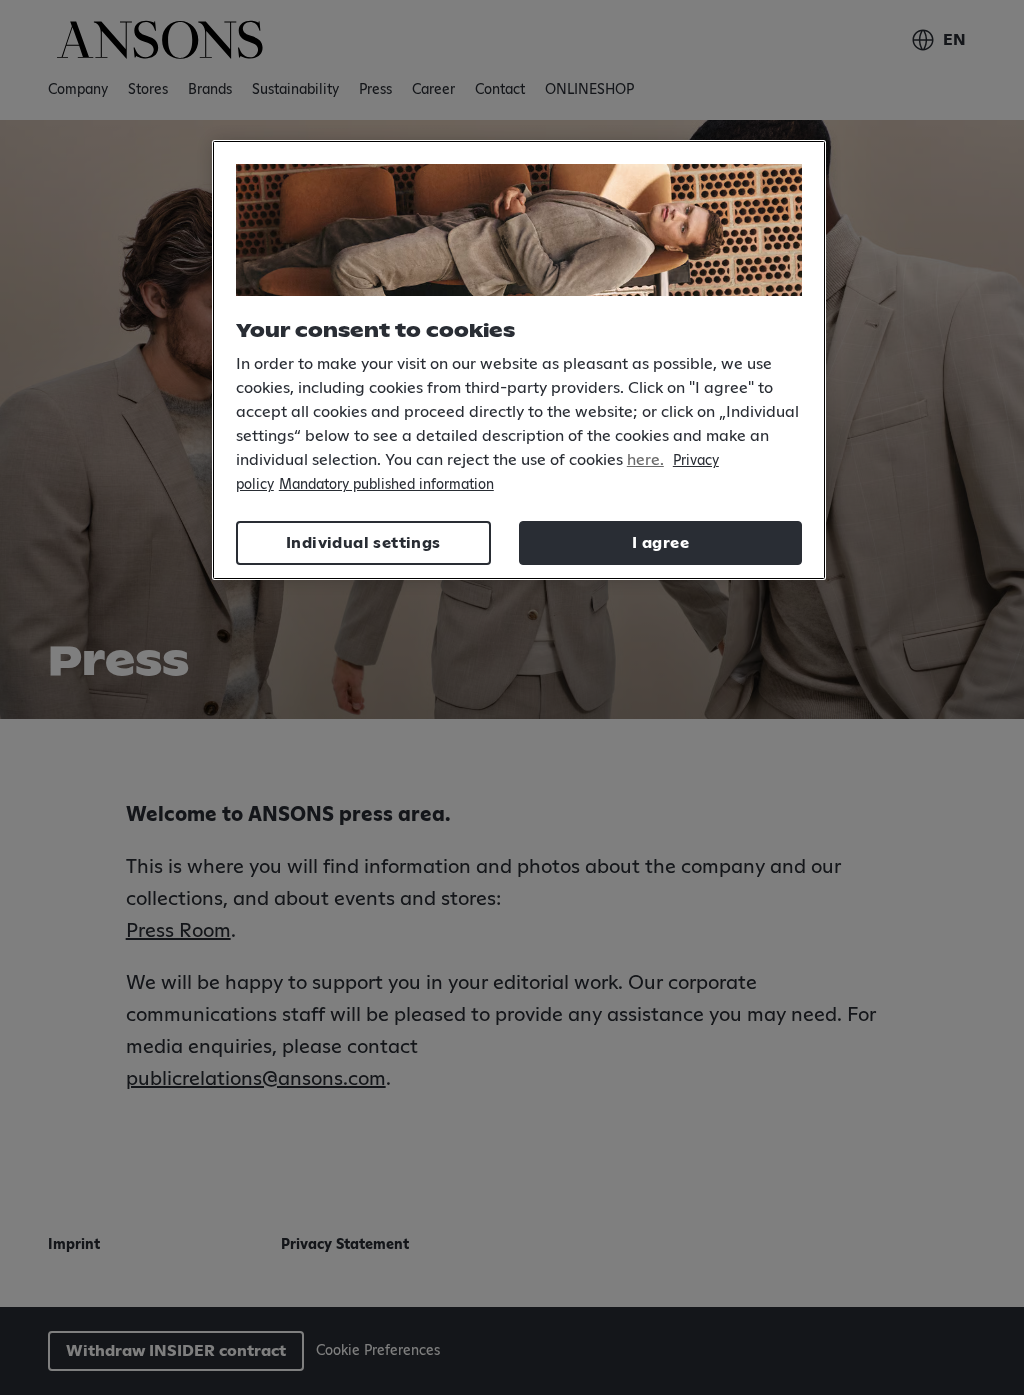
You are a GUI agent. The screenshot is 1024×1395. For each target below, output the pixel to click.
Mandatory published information (386, 485)
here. (645, 460)
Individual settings (363, 543)
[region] (519, 360)
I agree (660, 543)
